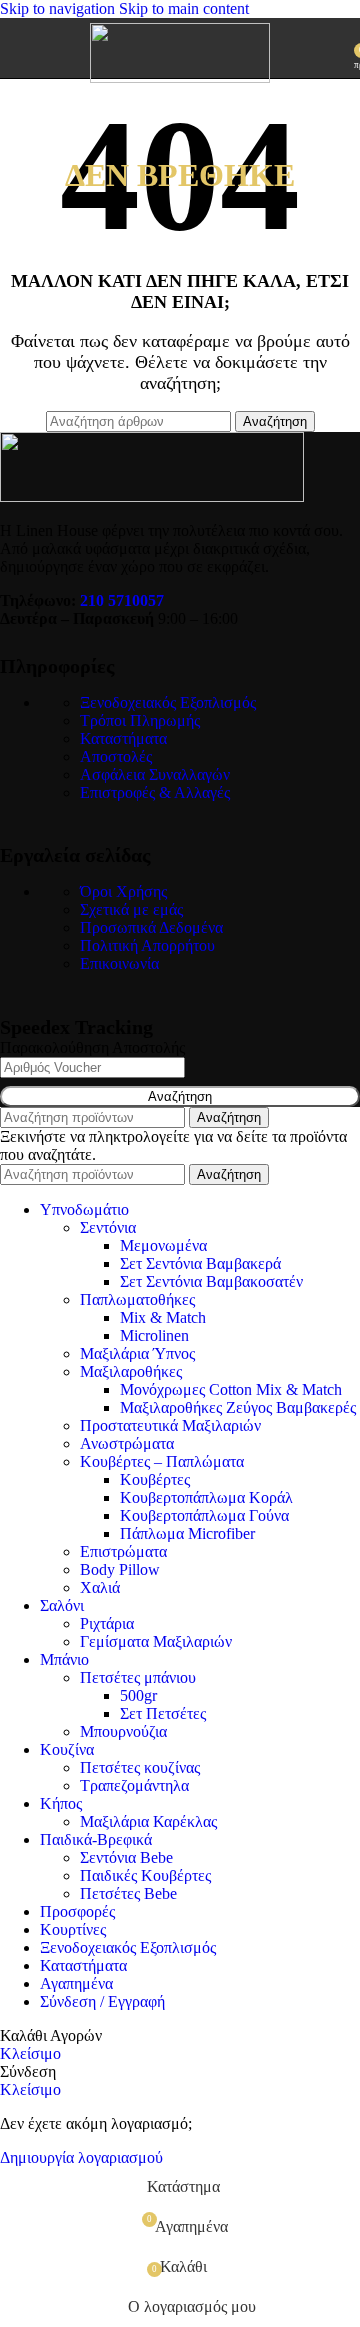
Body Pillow (120, 1569)
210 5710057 (122, 600)
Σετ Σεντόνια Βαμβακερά (200, 1263)
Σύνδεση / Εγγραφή (102, 2001)
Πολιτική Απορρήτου (147, 945)
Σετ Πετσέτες (163, 1713)
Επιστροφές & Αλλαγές (155, 792)
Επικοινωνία (119, 963)
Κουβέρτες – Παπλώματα (162, 1461)
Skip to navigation (59, 8)
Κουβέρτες (155, 1479)
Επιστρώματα (123, 1551)
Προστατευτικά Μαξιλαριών (170, 1425)
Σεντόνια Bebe (126, 1857)
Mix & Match (163, 1317)
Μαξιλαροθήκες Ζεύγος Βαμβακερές (238, 1407)
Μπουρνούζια (123, 1731)
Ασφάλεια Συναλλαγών (155, 774)
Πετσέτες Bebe (128, 1893)
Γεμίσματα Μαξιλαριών (156, 1641)
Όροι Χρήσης (123, 891)
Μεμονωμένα (163, 1245)
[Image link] (152, 496)
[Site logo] (180, 77)
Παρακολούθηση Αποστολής (92, 1047)
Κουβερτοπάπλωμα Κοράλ (206, 1497)
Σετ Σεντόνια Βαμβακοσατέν (211, 1281)
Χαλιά (100, 1587)
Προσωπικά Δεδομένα (151, 927)
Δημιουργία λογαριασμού (81, 2157)
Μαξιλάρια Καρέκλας (148, 1821)
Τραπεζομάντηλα (134, 1785)
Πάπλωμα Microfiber (187, 1533)
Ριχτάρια (107, 1623)
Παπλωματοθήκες (137, 1299)
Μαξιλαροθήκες (131, 1371)
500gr (138, 1695)
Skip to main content (184, 8)
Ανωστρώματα (127, 1443)
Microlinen (154, 1335)
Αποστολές (116, 756)
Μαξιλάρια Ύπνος (137, 1353)
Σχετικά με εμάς (131, 909)
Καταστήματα (123, 738)
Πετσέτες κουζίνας (140, 1767)
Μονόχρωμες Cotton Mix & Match (231, 1389)
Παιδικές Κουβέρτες (145, 1875)
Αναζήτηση (180, 1096)
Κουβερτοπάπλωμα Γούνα (204, 1515)
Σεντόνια (108, 1227)
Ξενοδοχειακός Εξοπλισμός (168, 702)
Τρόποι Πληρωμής (140, 720)
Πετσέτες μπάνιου (138, 1677)
